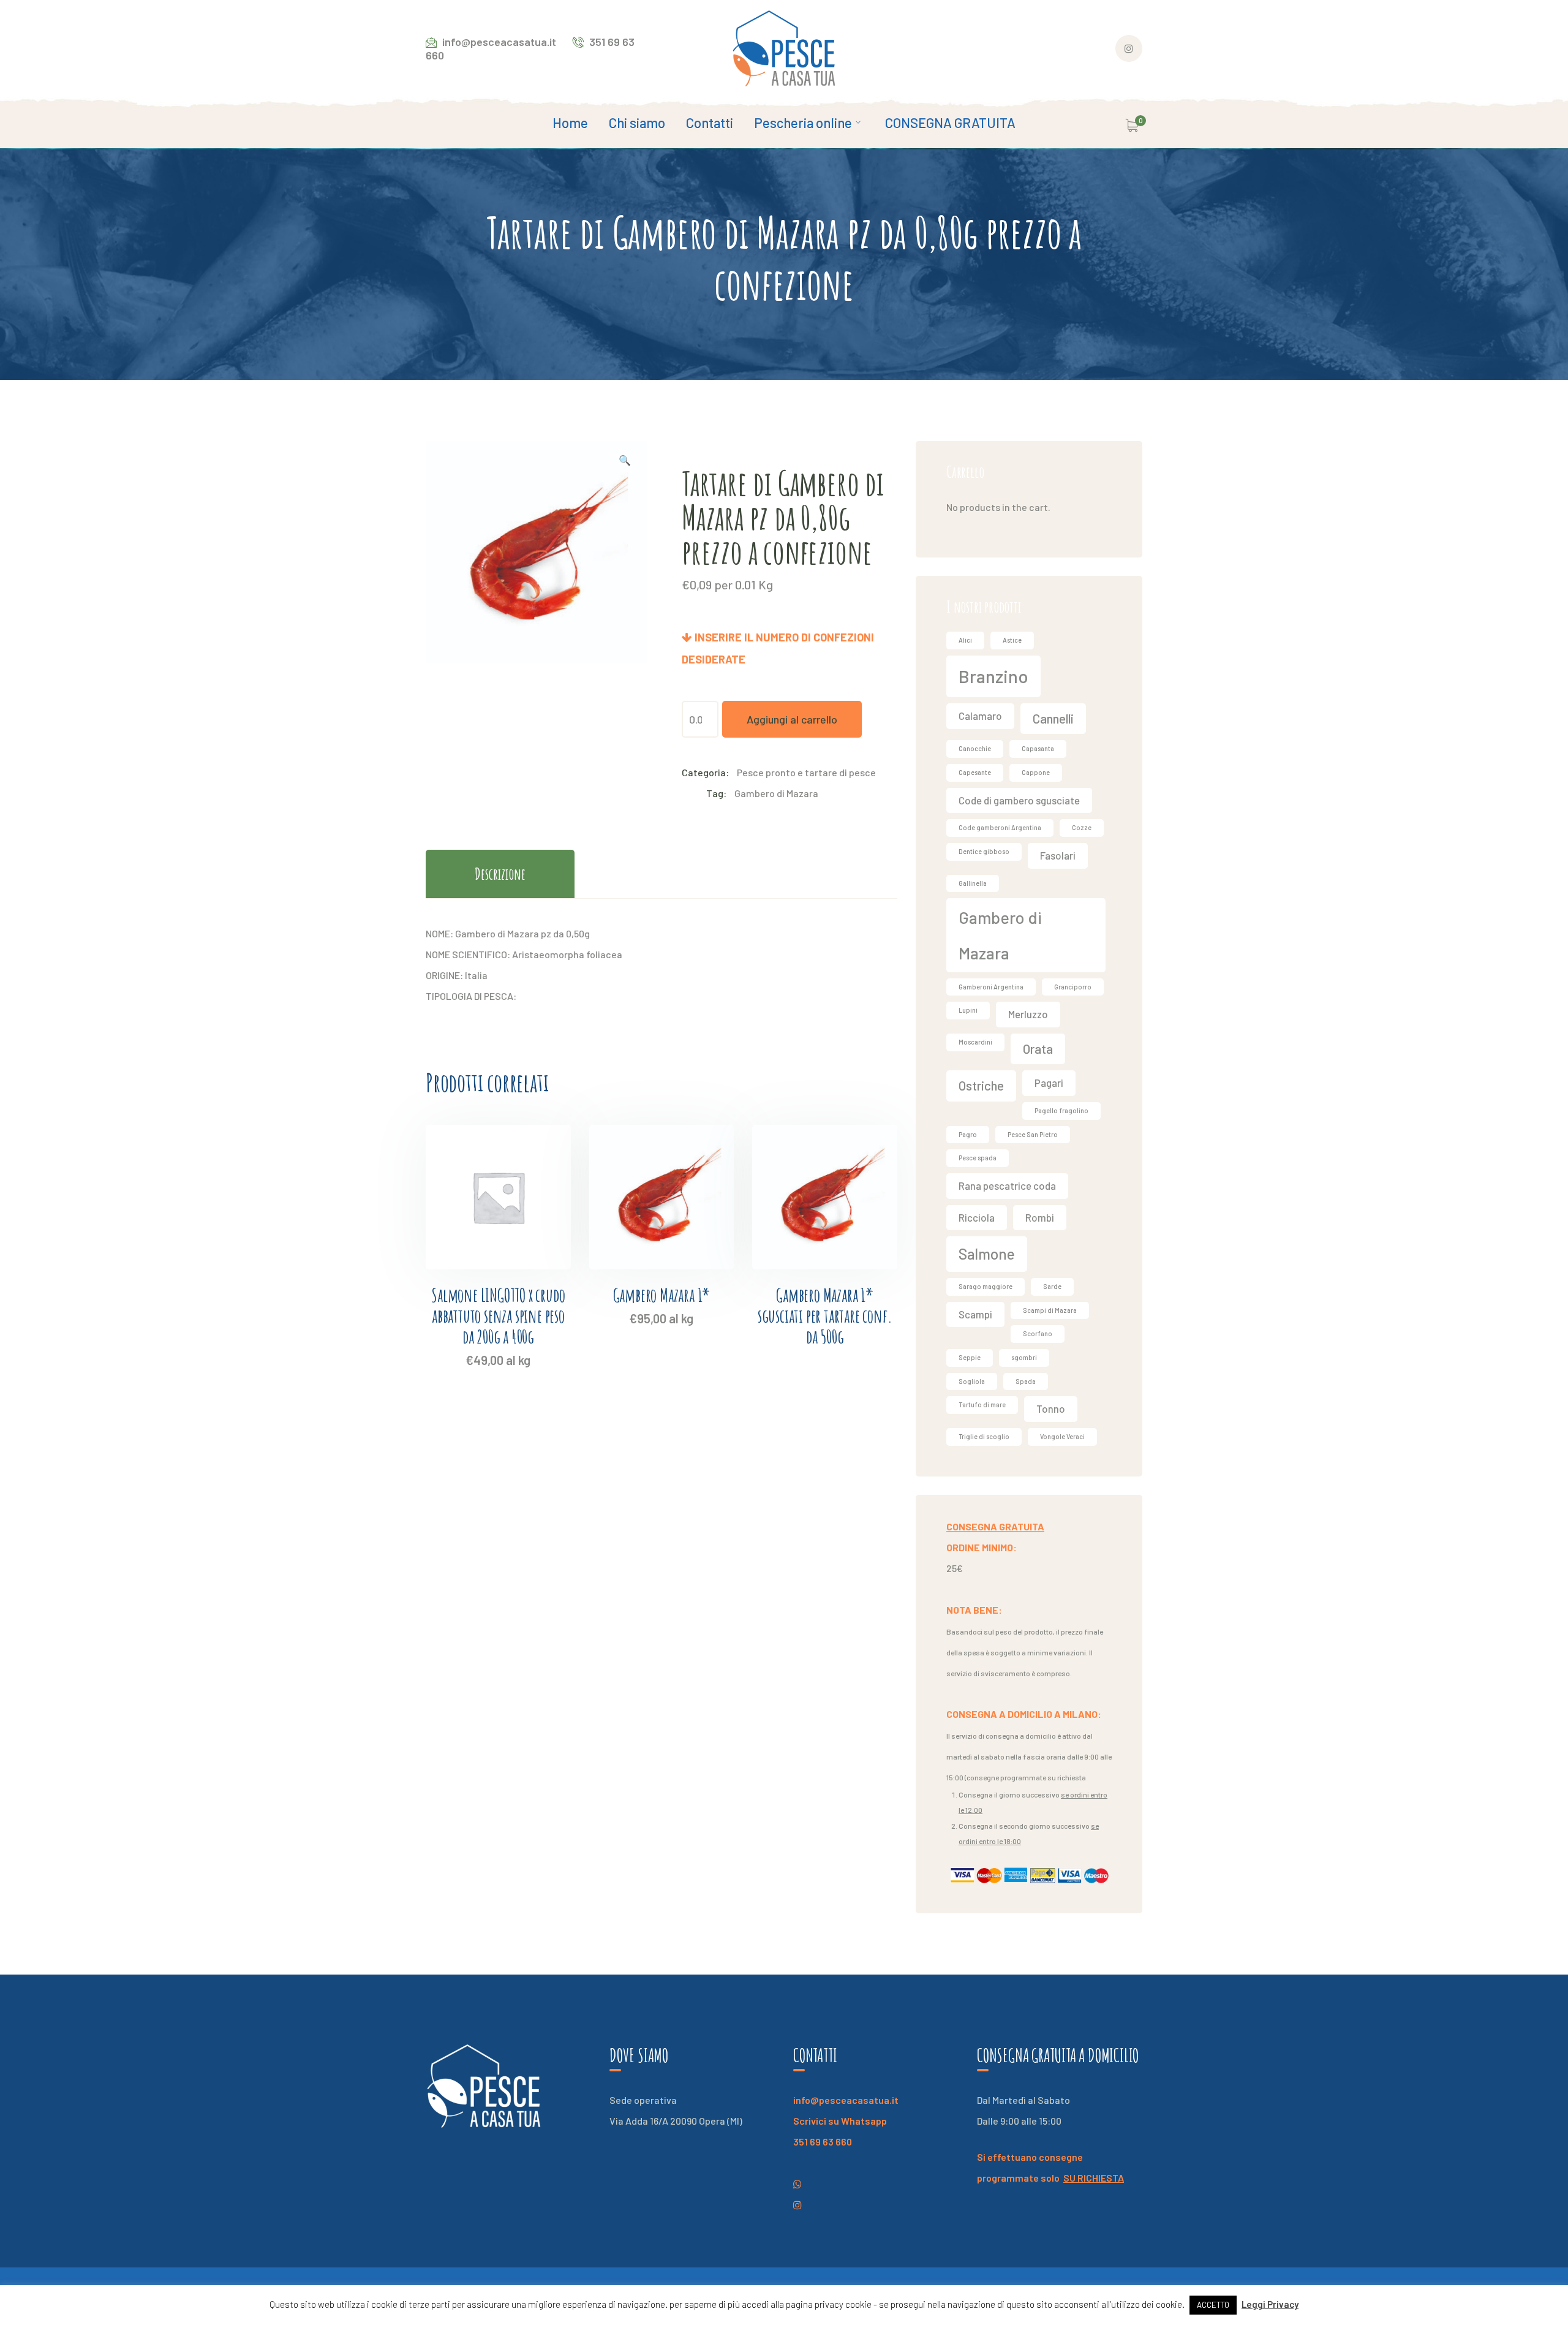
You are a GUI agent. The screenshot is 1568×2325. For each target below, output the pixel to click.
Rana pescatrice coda (1007, 1185)
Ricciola (977, 1217)
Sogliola (972, 1381)
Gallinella (973, 883)
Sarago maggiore (986, 1286)
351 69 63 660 (823, 2142)
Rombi (1040, 1217)
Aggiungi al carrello (792, 719)
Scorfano (1038, 1333)
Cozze (1082, 827)
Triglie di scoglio (984, 1436)
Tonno (1051, 1408)
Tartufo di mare (982, 1404)
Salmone (987, 1254)
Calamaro (980, 716)
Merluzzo (1028, 1014)
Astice (1012, 640)
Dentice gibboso (984, 851)
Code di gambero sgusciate (1019, 800)
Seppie (970, 1357)
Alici (965, 640)
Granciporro (1073, 987)
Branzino (993, 676)
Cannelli (1053, 718)
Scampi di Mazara (1050, 1310)
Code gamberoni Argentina (1000, 827)
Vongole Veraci (1062, 1436)
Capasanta (1038, 748)
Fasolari (1058, 855)
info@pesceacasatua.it (846, 2100)
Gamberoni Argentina (991, 987)
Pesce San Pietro (1033, 1134)
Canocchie (975, 748)
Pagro (968, 1134)
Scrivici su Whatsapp (840, 2121)
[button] (625, 462)
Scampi (975, 1314)
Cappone (1036, 772)
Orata (1038, 1049)
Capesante (975, 772)
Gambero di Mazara (776, 793)
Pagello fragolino (1061, 1110)
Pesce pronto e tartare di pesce (806, 772)
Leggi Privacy (1270, 2304)
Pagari (1049, 1083)
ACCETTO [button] (1213, 2305)
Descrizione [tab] (500, 874)
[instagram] (797, 2184)
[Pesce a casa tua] (784, 47)
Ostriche (981, 1085)
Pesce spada (978, 1158)
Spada (1026, 1381)
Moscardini (975, 1042)
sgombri (1024, 1357)
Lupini (968, 1010)
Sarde (1052, 1286)
